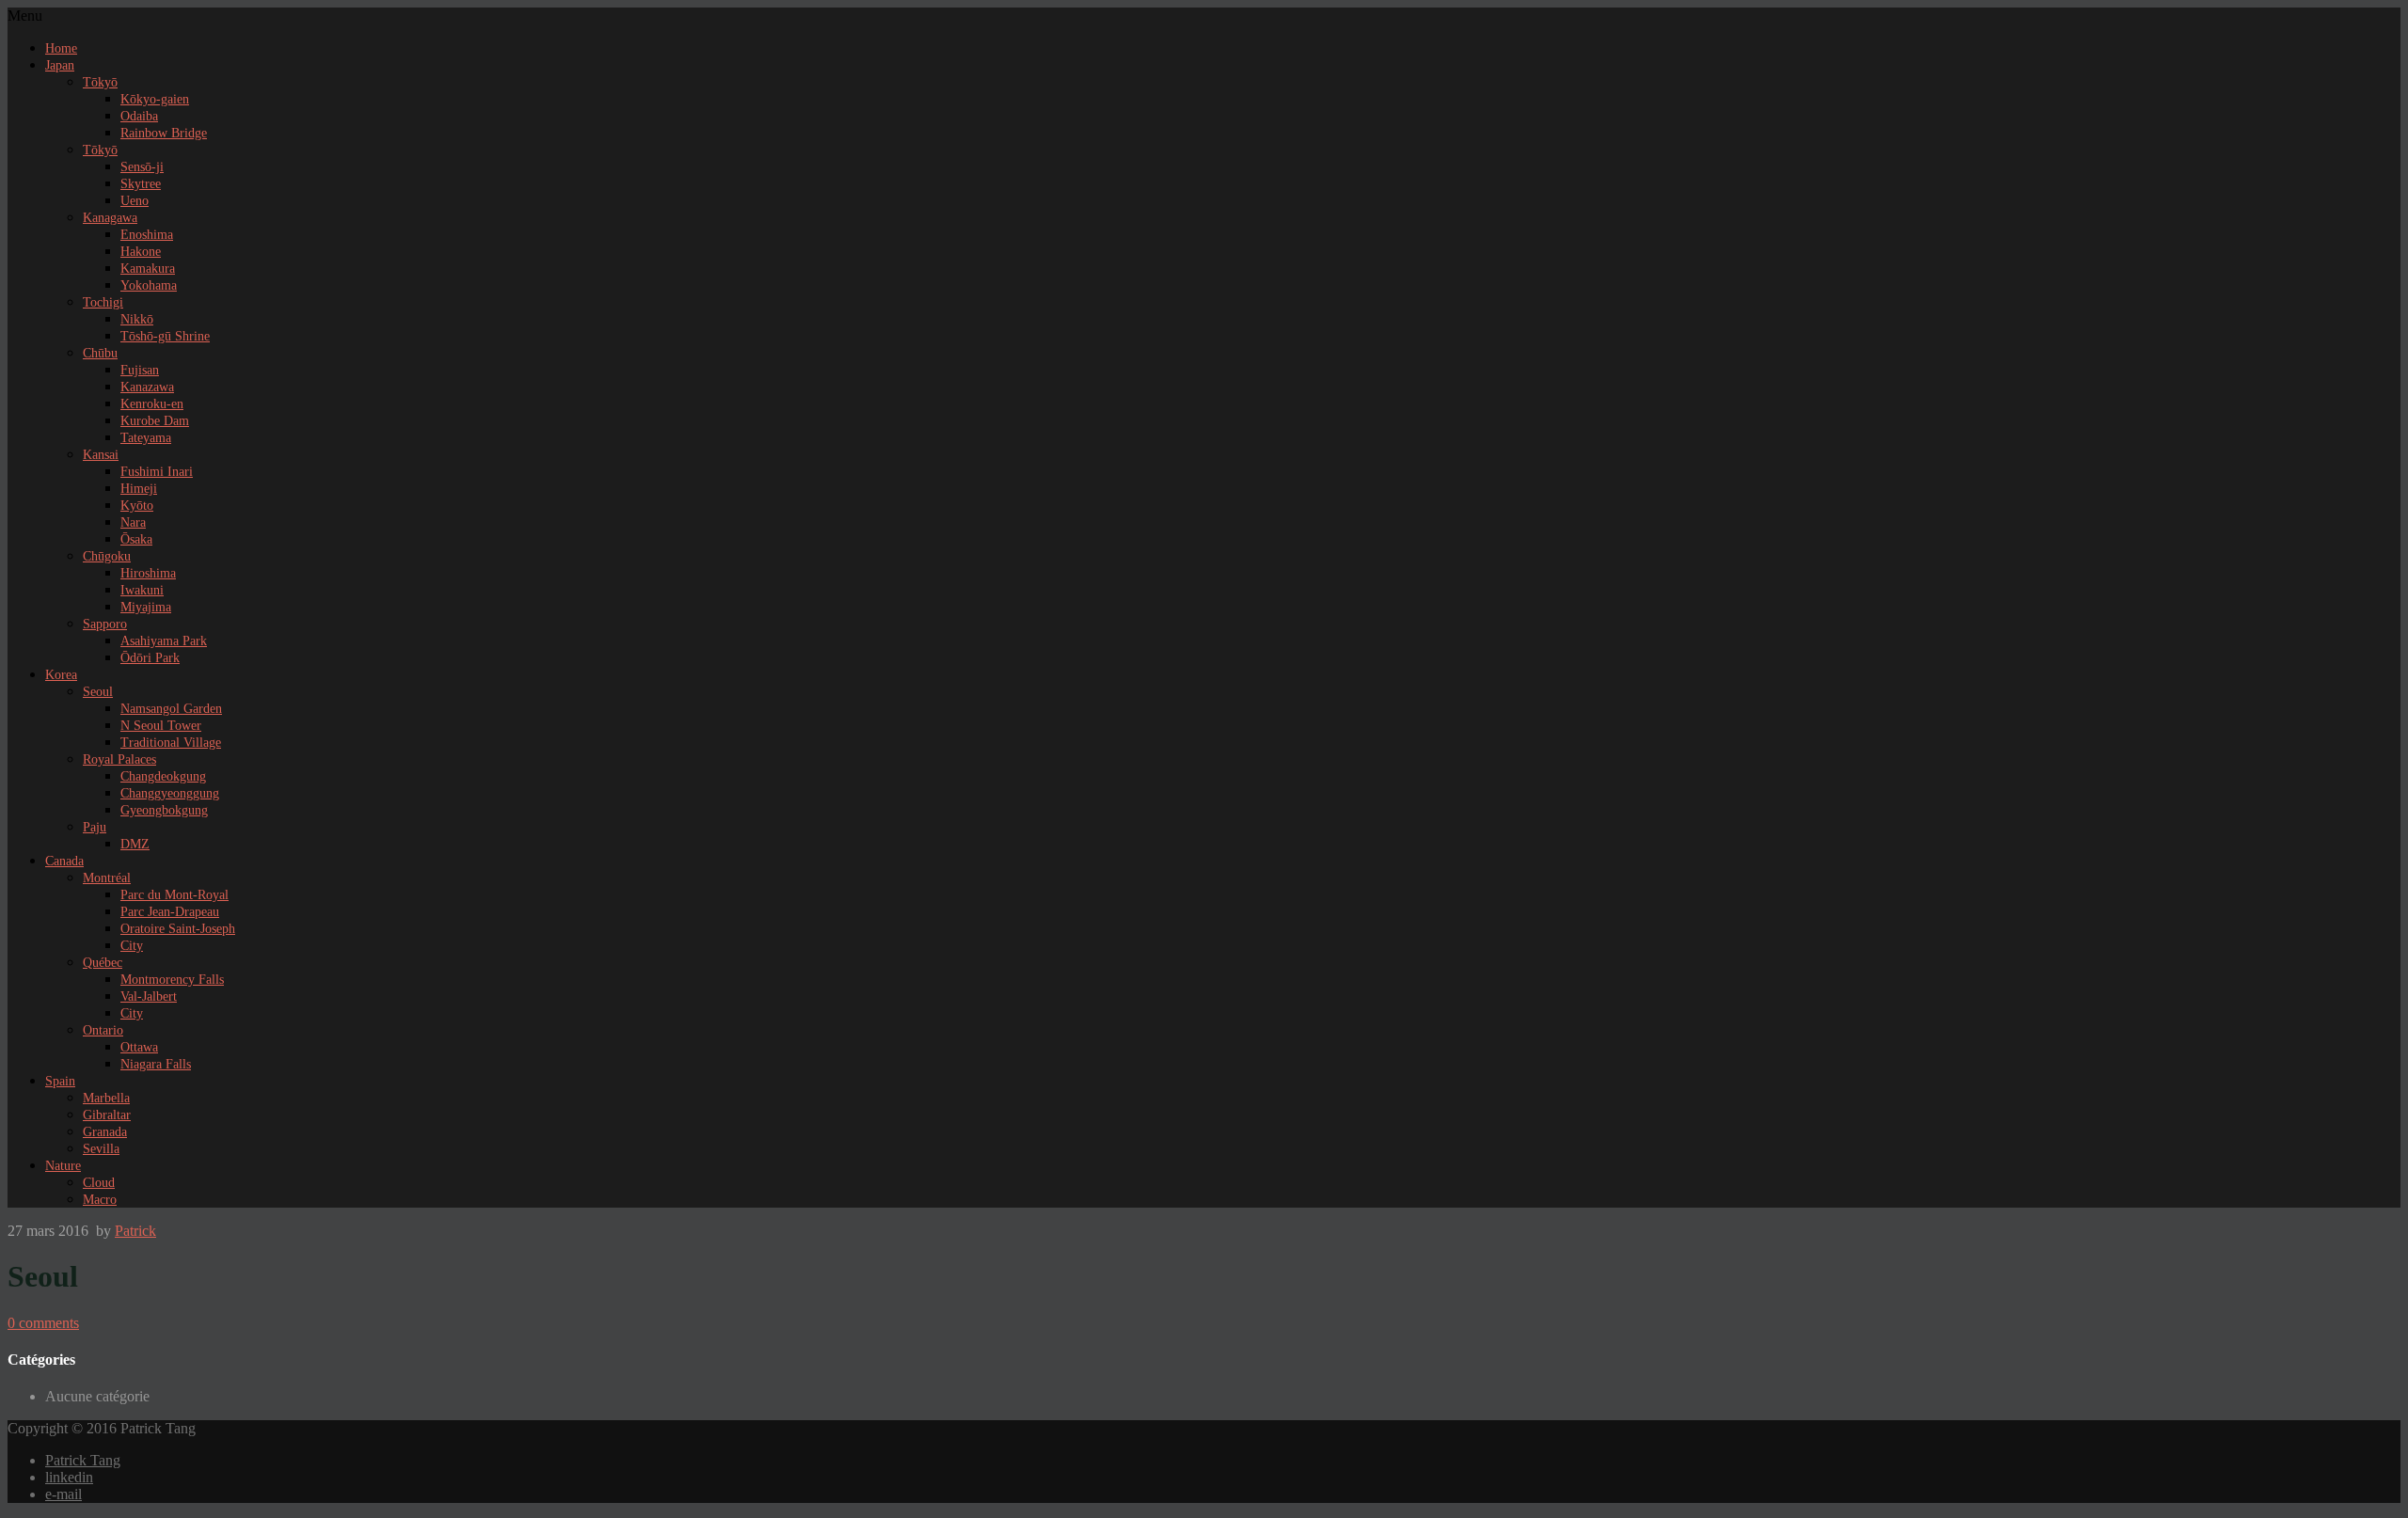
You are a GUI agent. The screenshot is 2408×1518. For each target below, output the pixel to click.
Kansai (101, 455)
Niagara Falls (156, 1064)
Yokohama (149, 285)
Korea (61, 675)
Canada (64, 861)
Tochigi (103, 302)
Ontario (103, 1030)
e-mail (63, 1494)
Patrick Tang (83, 1460)
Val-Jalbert (149, 996)
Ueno (135, 201)
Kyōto (137, 506)
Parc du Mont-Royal (174, 895)
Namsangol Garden (171, 709)
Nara (133, 522)
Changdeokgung (163, 776)
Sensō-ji (142, 167)
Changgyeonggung (170, 793)
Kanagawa (110, 218)
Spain (60, 1081)
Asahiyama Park (164, 641)
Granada (105, 1132)
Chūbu (100, 353)
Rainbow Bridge (164, 133)
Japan (60, 65)
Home (61, 48)
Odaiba (139, 116)
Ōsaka (136, 539)
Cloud (99, 1183)
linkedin (69, 1477)
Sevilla (101, 1149)
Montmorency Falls (172, 980)
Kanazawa (147, 387)
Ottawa (139, 1047)
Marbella (106, 1098)
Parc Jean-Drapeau (170, 912)
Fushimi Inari (157, 472)
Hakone (141, 252)
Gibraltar (107, 1115)
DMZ (135, 844)
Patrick (135, 1231)
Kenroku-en (152, 404)
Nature (63, 1166)
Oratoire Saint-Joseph (178, 929)
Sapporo (105, 624)
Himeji (139, 489)
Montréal (107, 878)
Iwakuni (142, 590)
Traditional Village (171, 743)
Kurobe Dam (155, 421)
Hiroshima (148, 573)
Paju (95, 827)
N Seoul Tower (161, 726)
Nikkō (137, 319)
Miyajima (146, 607)
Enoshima (147, 235)
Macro (100, 1200)
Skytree (141, 184)
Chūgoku (107, 556)
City (132, 946)
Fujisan (140, 370)
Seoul (98, 692)
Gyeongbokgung (164, 810)
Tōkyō (100, 82)
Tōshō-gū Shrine (165, 336)
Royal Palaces (119, 759)
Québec (103, 963)
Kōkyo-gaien (155, 99)
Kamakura (148, 269)
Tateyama (146, 438)
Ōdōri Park (150, 658)
